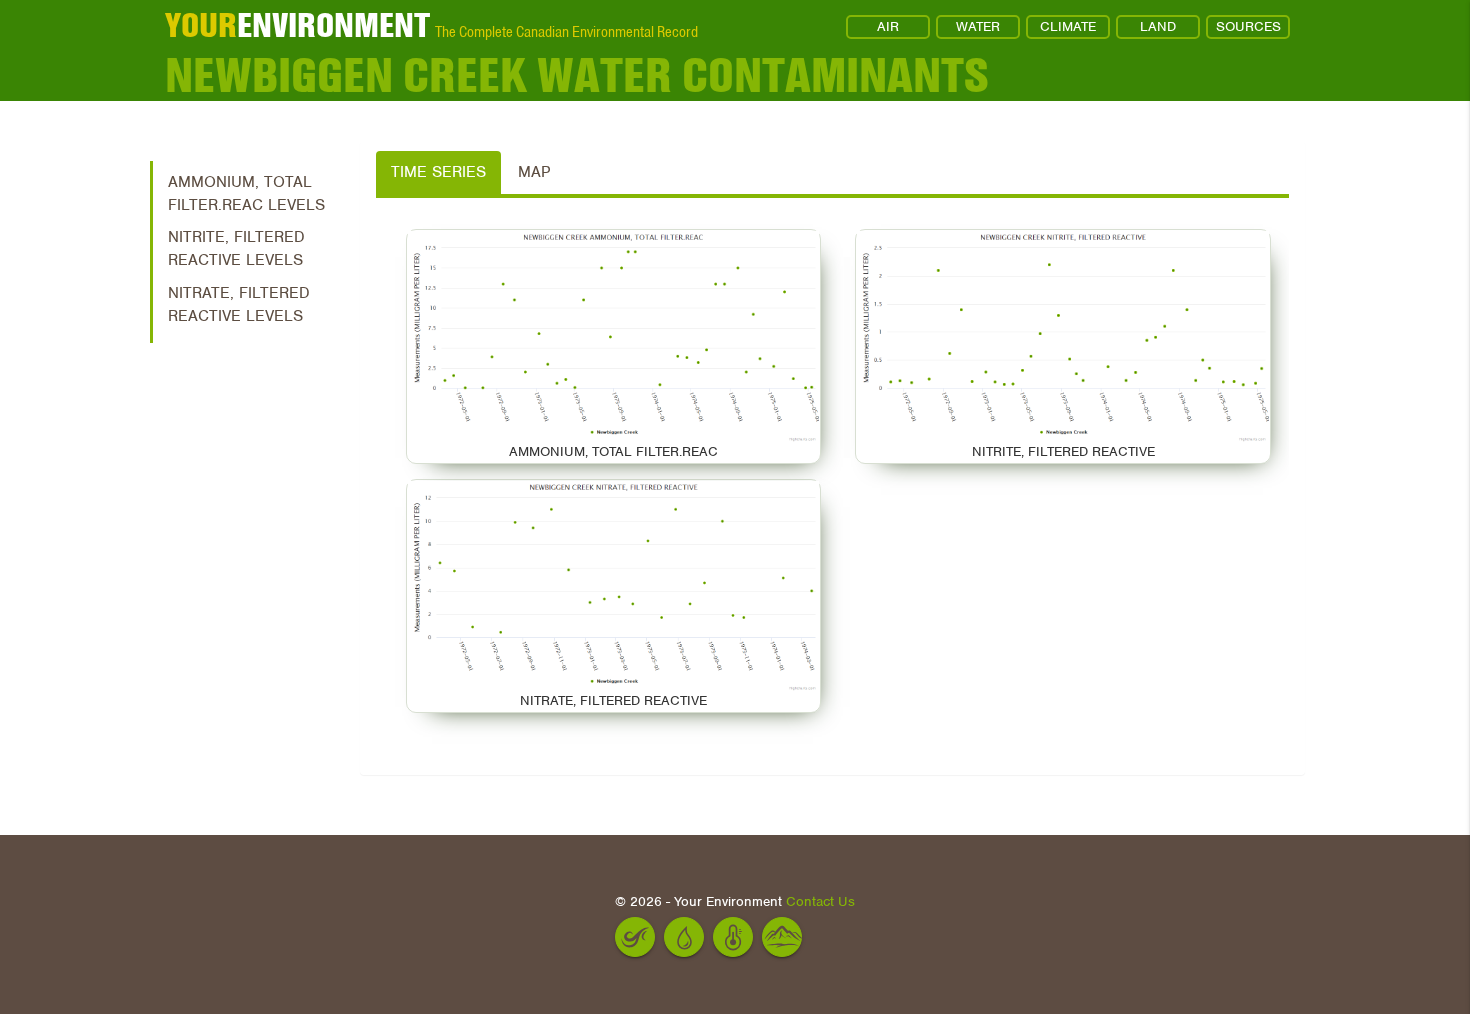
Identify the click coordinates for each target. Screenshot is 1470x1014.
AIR (888, 26)
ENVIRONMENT (297, 25)
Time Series (438, 172)
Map (534, 172)
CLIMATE (1068, 26)
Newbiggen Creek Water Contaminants (577, 75)
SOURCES (1248, 26)
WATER (978, 26)
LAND (1158, 26)
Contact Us (820, 901)
